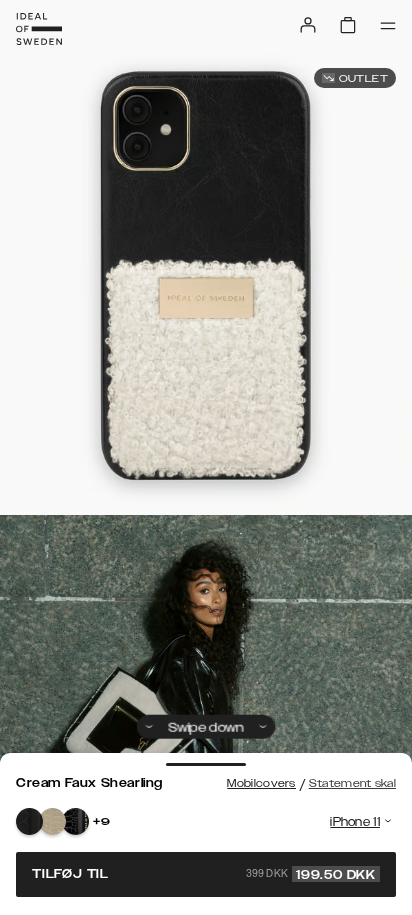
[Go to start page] (39, 29)
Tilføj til (204, 874)
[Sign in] (308, 25)
